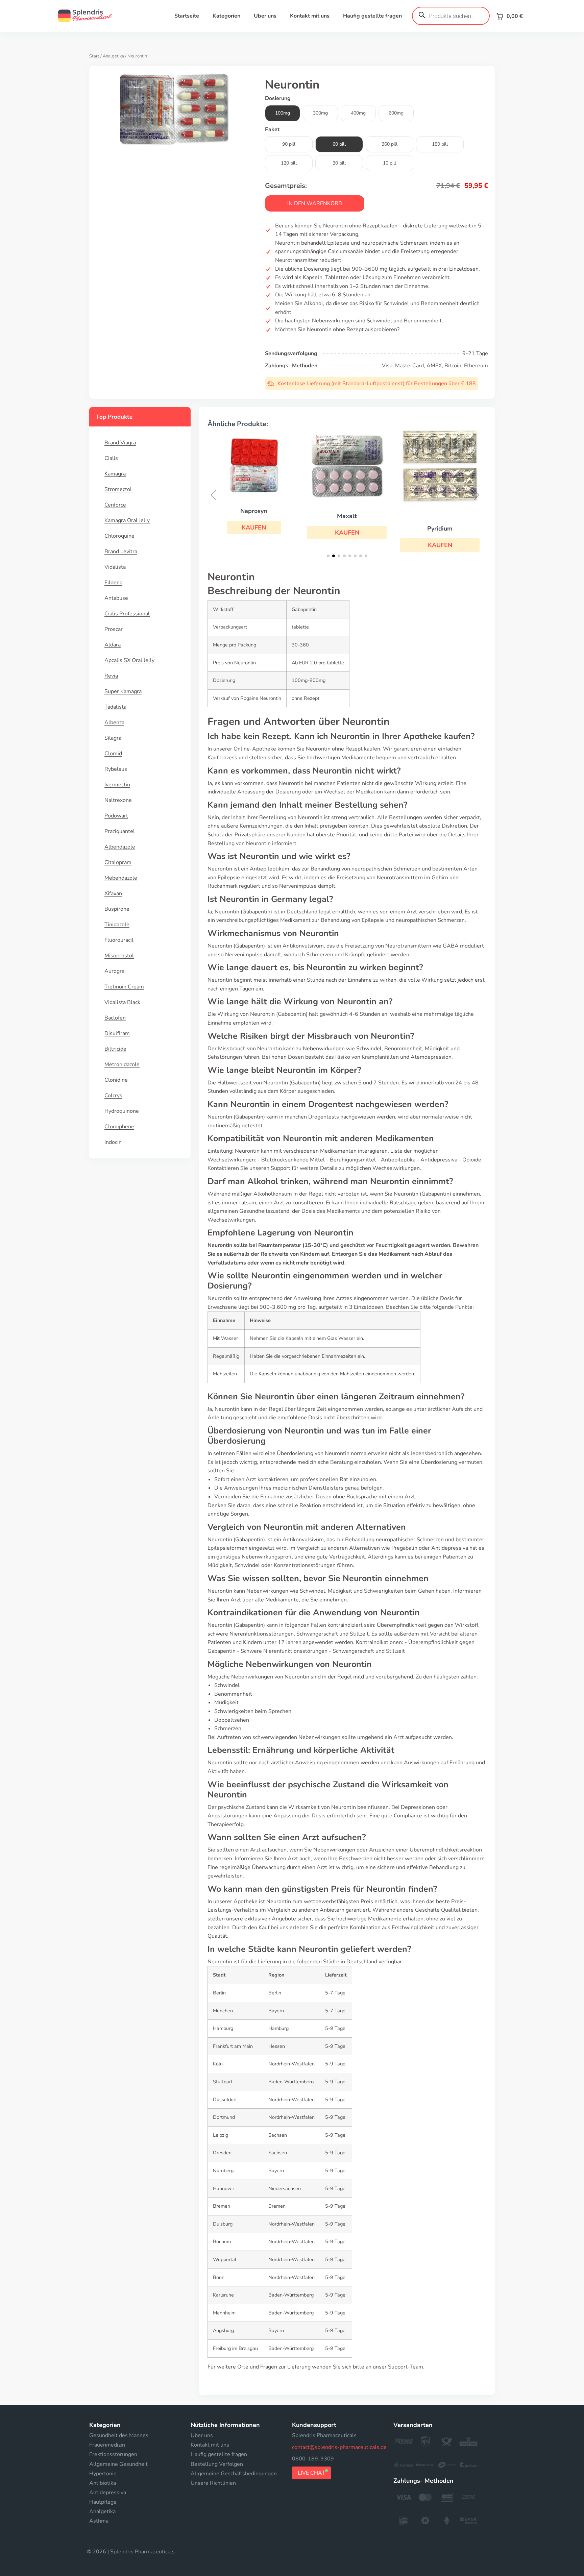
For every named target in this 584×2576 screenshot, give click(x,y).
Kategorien (226, 16)
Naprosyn (254, 511)
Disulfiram (117, 1033)
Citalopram (118, 862)
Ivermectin (117, 785)
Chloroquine (119, 536)
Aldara (113, 645)
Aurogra (114, 971)
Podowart (116, 816)
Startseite (187, 16)
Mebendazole (121, 878)
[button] (254, 528)
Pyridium (440, 529)
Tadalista (115, 707)
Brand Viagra (120, 443)
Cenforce (115, 505)
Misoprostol (119, 956)
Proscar (114, 629)
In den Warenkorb (315, 203)
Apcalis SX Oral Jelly (129, 660)
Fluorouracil (119, 940)
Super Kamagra (123, 691)
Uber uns (265, 16)
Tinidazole (117, 925)
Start (94, 56)
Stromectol (118, 489)
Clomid (113, 754)
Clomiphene (119, 1127)
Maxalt (347, 516)
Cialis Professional (127, 614)
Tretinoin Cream (124, 987)
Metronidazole (122, 1064)
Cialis (111, 458)
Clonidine (116, 1080)
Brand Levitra (121, 551)
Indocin (113, 1142)
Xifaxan (113, 893)
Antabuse (116, 598)
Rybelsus (116, 769)
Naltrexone (118, 800)
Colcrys (113, 1096)
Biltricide (115, 1049)
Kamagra (115, 474)
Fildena (113, 583)
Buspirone (117, 909)
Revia (111, 676)
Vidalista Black (122, 1002)
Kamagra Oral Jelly (127, 520)
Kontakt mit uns (310, 16)
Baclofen (115, 1018)
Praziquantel (120, 831)
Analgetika (113, 56)
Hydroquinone (122, 1111)
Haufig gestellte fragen (372, 16)
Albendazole (120, 847)
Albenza (114, 722)
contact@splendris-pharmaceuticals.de (339, 2447)
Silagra (113, 738)
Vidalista (115, 567)
